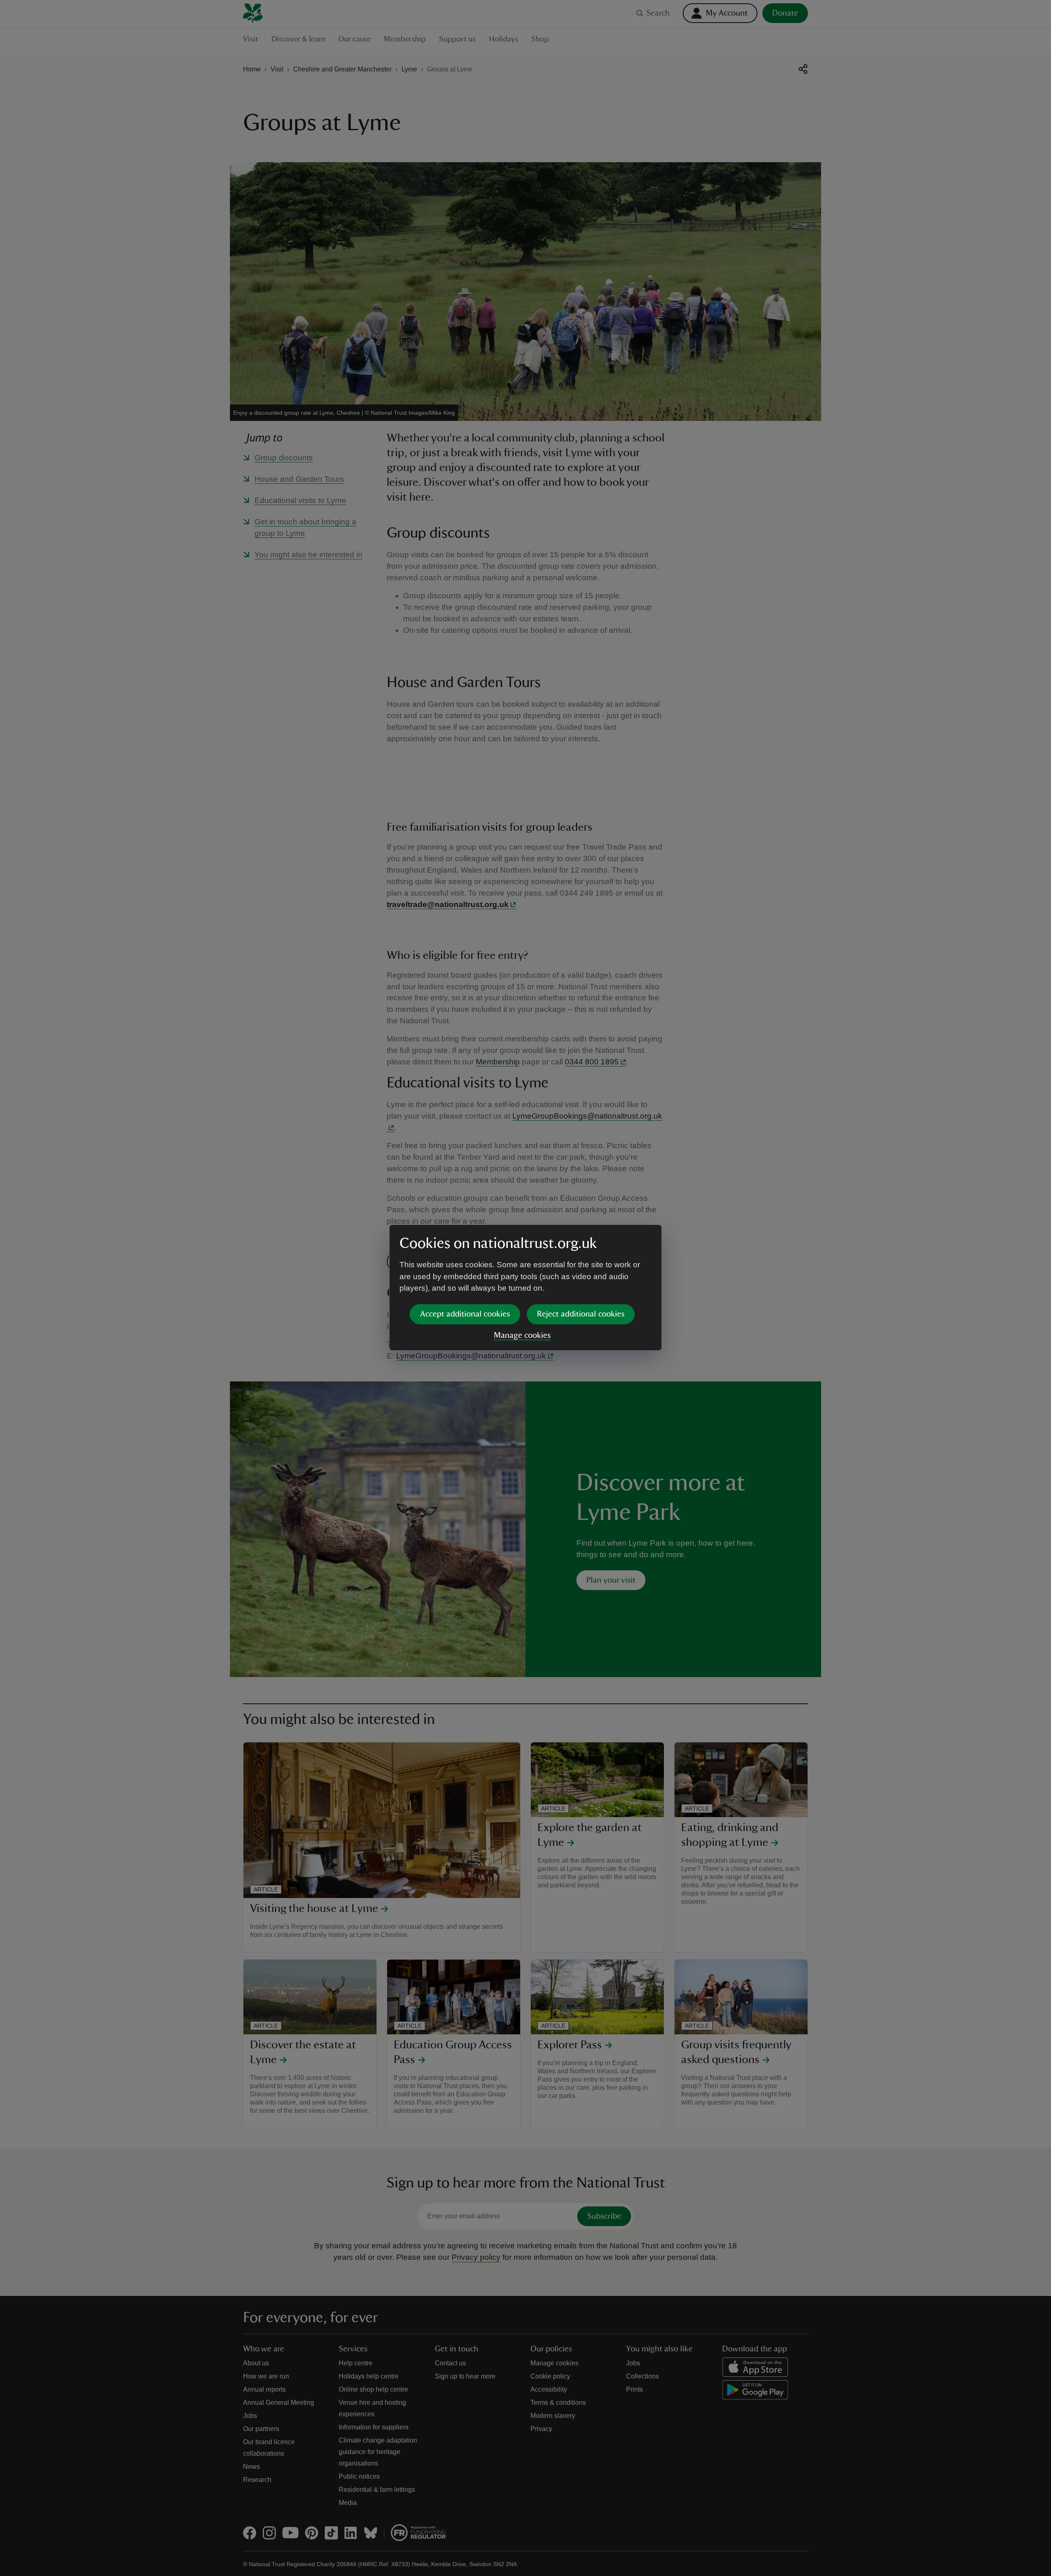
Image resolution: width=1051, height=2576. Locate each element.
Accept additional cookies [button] (465, 1314)
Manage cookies (522, 1335)
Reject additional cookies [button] (581, 1314)
